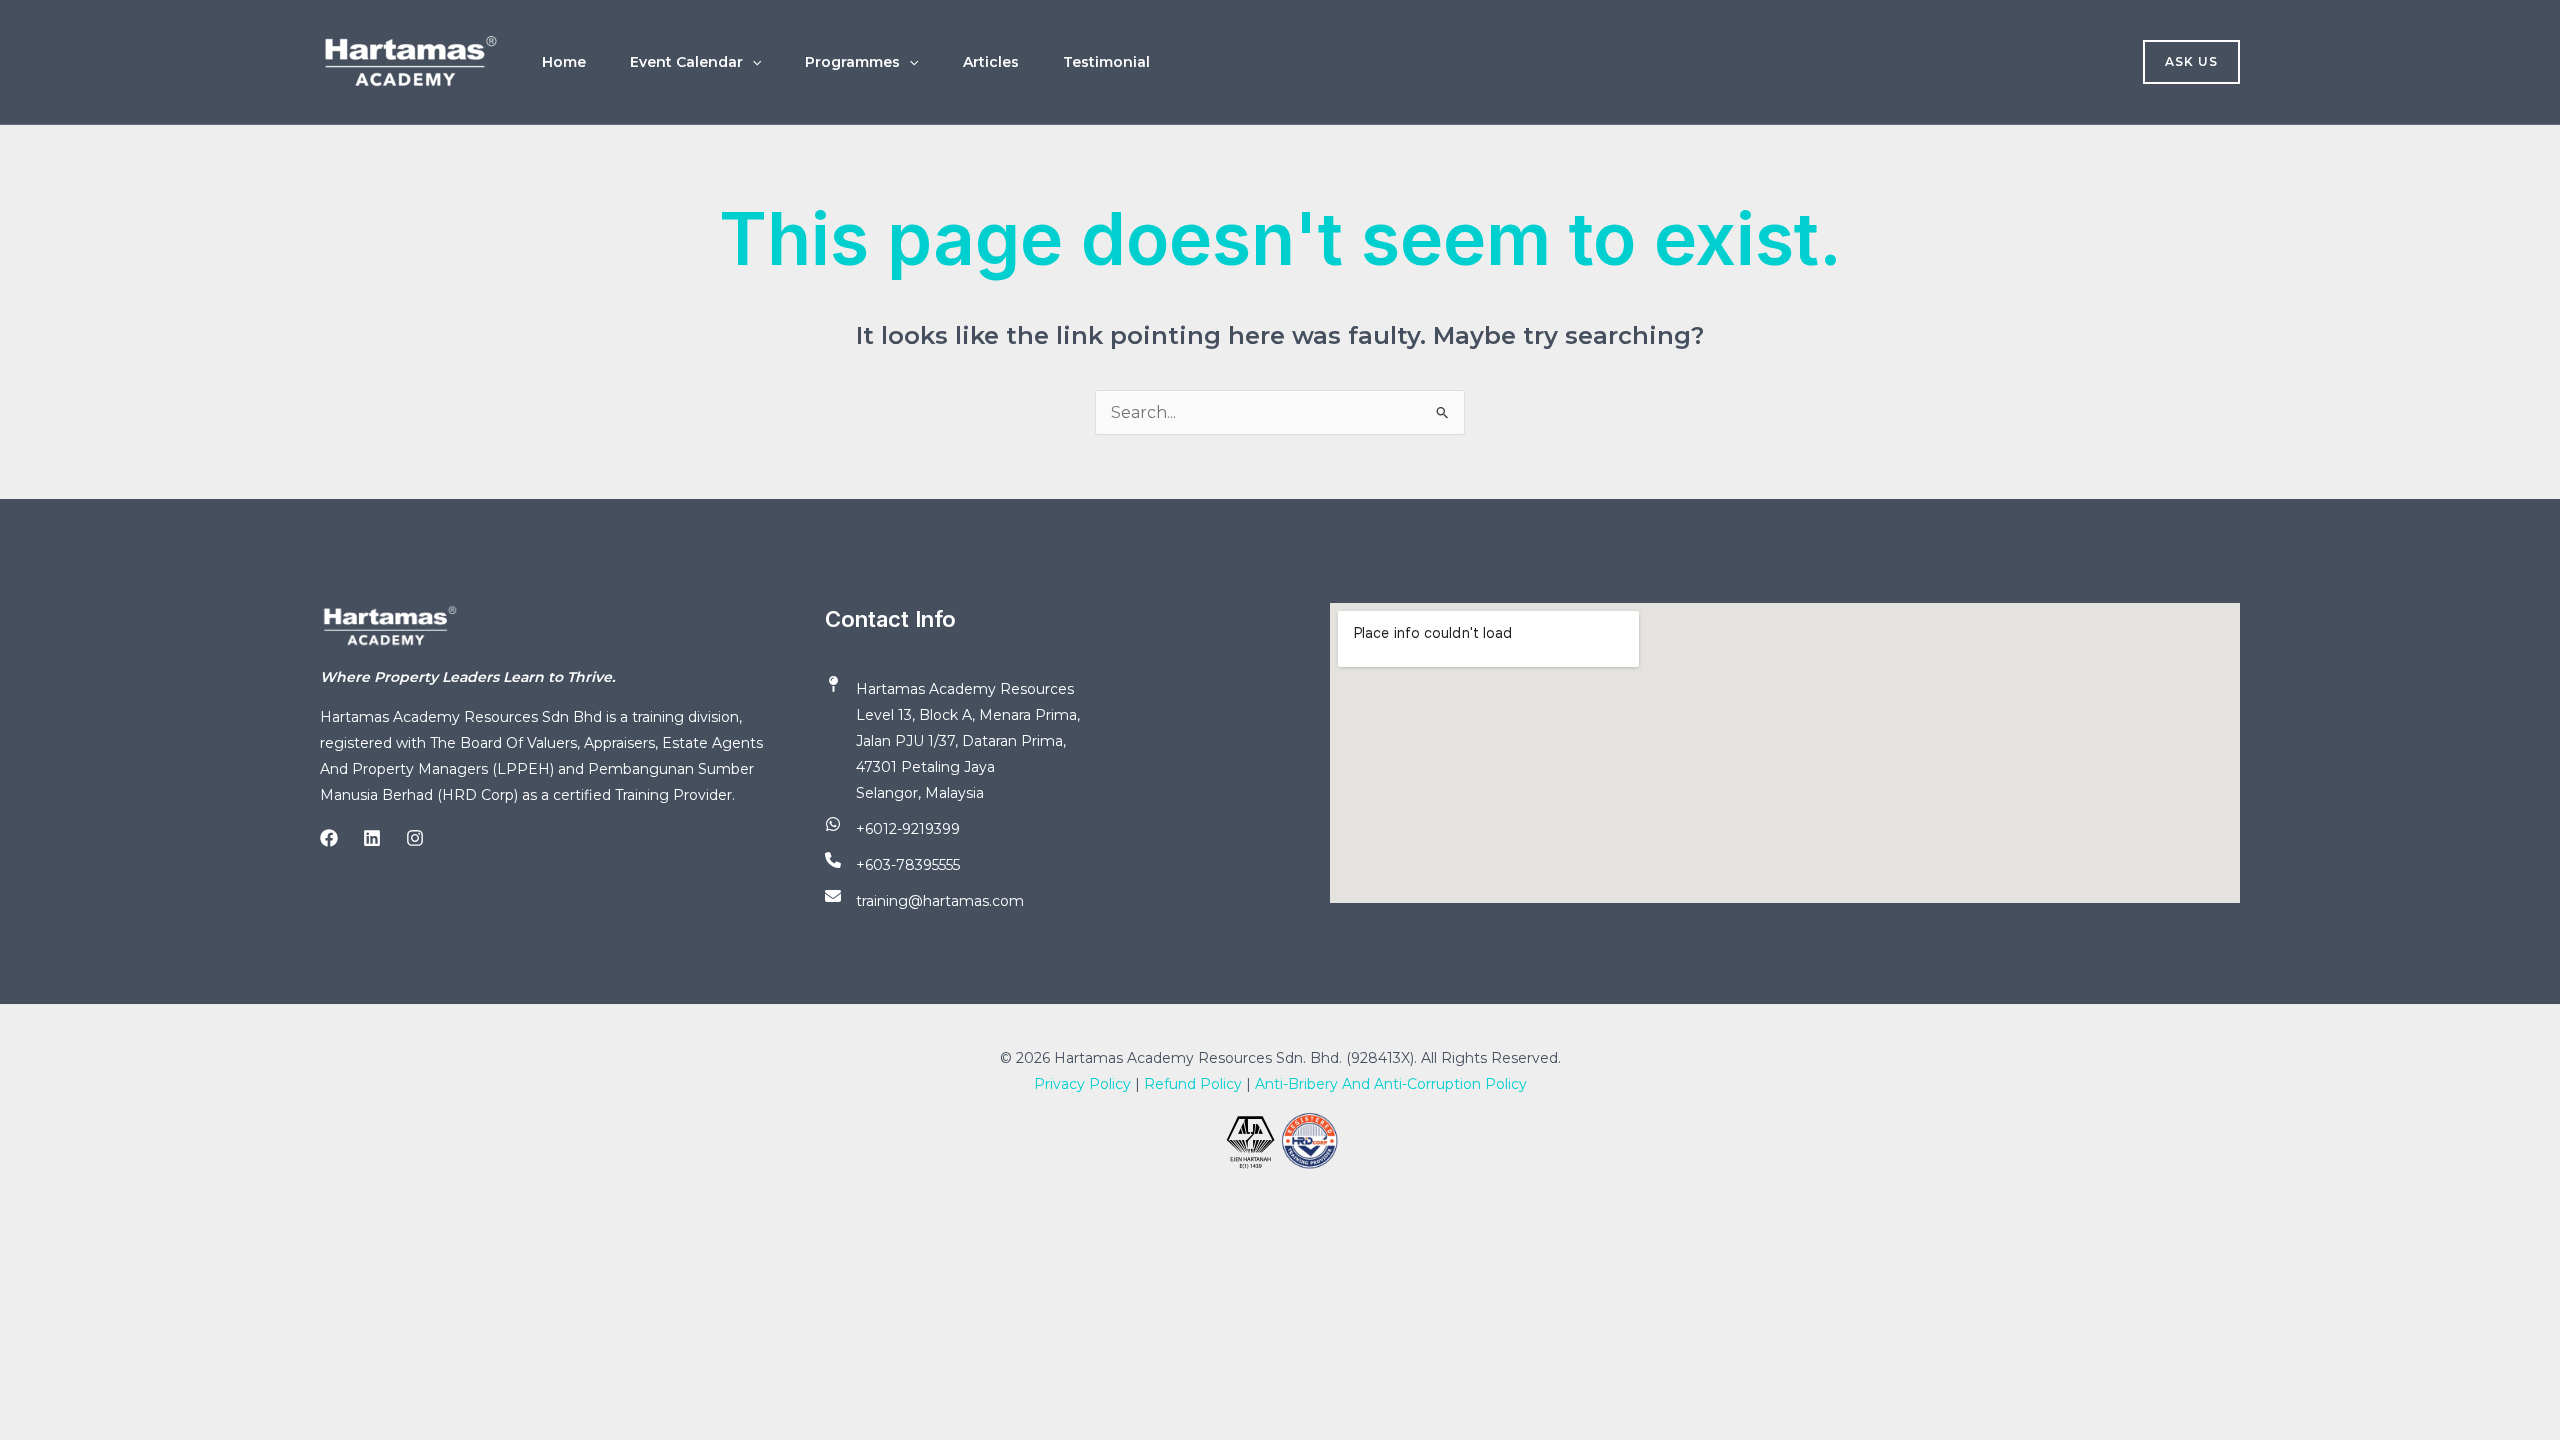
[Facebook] (329, 838)
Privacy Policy (1082, 1084)
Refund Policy (1193, 1084)
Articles (991, 62)
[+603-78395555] (892, 865)
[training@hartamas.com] (924, 901)
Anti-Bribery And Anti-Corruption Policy (1391, 1084)
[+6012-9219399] (892, 829)
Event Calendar (686, 62)
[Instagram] (415, 838)
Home (564, 62)
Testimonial (1106, 62)
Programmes (852, 62)
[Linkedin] (372, 838)
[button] (752, 62)
